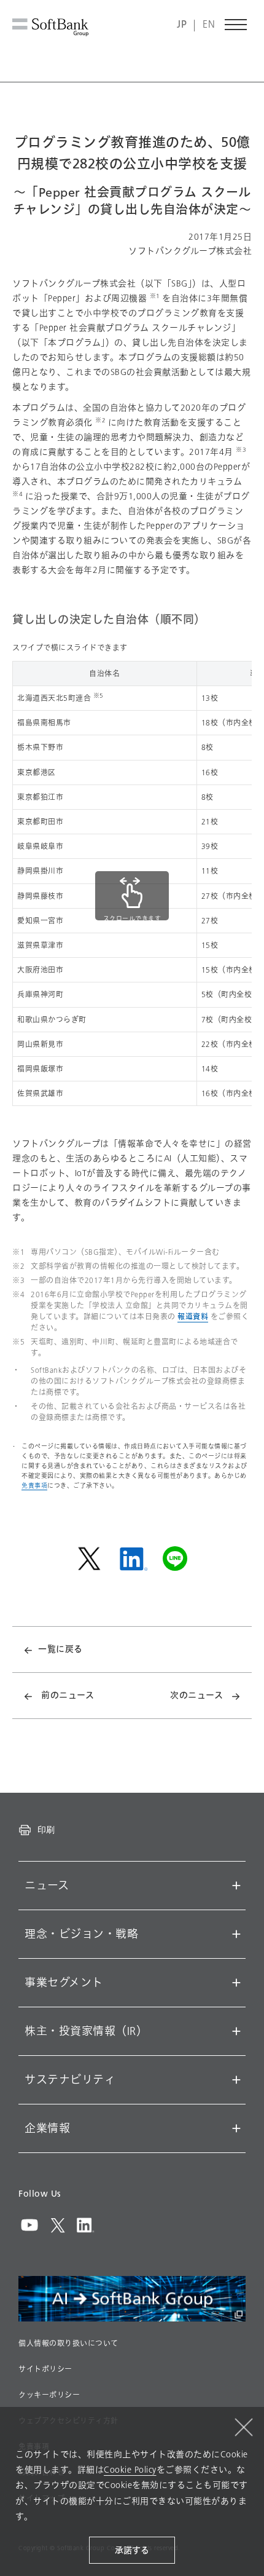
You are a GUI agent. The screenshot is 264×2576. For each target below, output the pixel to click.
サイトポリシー (45, 2369)
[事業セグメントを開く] (236, 1983)
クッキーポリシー (49, 2395)
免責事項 (34, 1486)
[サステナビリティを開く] (236, 2080)
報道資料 (193, 1317)
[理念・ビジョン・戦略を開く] (236, 1934)
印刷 (46, 1830)
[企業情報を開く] (236, 2128)
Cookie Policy (130, 2470)
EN (209, 25)
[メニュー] (236, 25)
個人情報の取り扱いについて (68, 2344)
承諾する (132, 2550)
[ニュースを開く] (236, 1886)
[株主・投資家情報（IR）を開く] (236, 2031)
